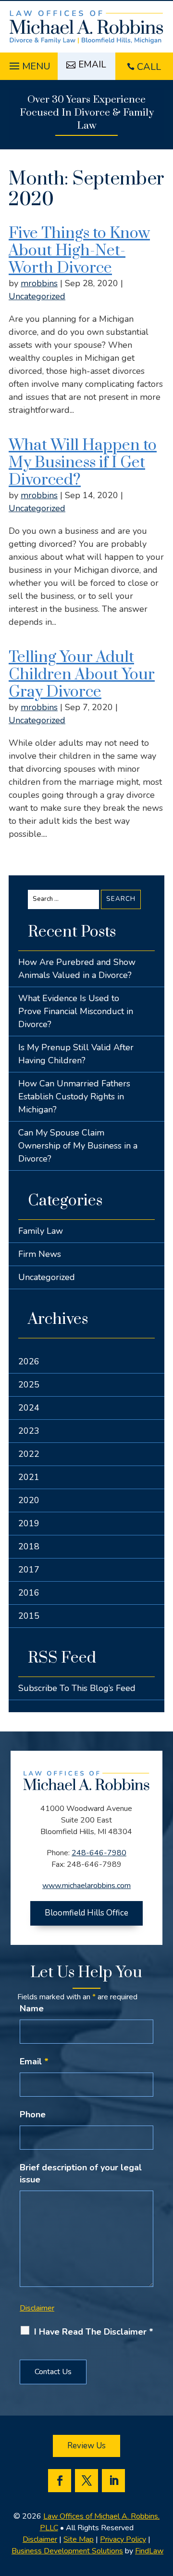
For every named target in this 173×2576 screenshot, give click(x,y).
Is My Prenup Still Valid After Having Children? (76, 1054)
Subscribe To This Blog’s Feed (77, 1688)
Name (32, 2008)
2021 (29, 1477)
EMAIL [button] (92, 65)
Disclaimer (37, 2308)
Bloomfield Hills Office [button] (86, 1913)
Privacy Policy (123, 2539)
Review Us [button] (86, 2446)
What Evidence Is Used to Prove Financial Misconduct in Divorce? (76, 1011)
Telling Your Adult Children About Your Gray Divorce (82, 675)
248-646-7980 (99, 1853)
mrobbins (39, 283)
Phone (33, 2114)
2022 (29, 1454)
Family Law (41, 1231)
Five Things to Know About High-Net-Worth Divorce (79, 251)
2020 (29, 1500)
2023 (29, 1431)
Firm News (40, 1254)
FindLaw (149, 2551)
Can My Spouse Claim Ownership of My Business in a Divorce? (78, 1146)
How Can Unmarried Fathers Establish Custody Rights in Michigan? (74, 1096)
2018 (29, 1546)
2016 (29, 1593)
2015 (29, 1616)
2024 (29, 1408)
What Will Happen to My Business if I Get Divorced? (83, 463)
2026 (29, 1361)
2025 (29, 1385)
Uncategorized (37, 296)
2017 (29, 1570)
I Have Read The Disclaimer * (94, 2332)
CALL (149, 67)
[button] (29, 64)
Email (34, 2061)
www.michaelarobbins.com (86, 1886)
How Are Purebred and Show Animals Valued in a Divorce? (77, 969)
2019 (29, 1523)
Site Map (79, 2539)
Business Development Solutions (67, 2551)
